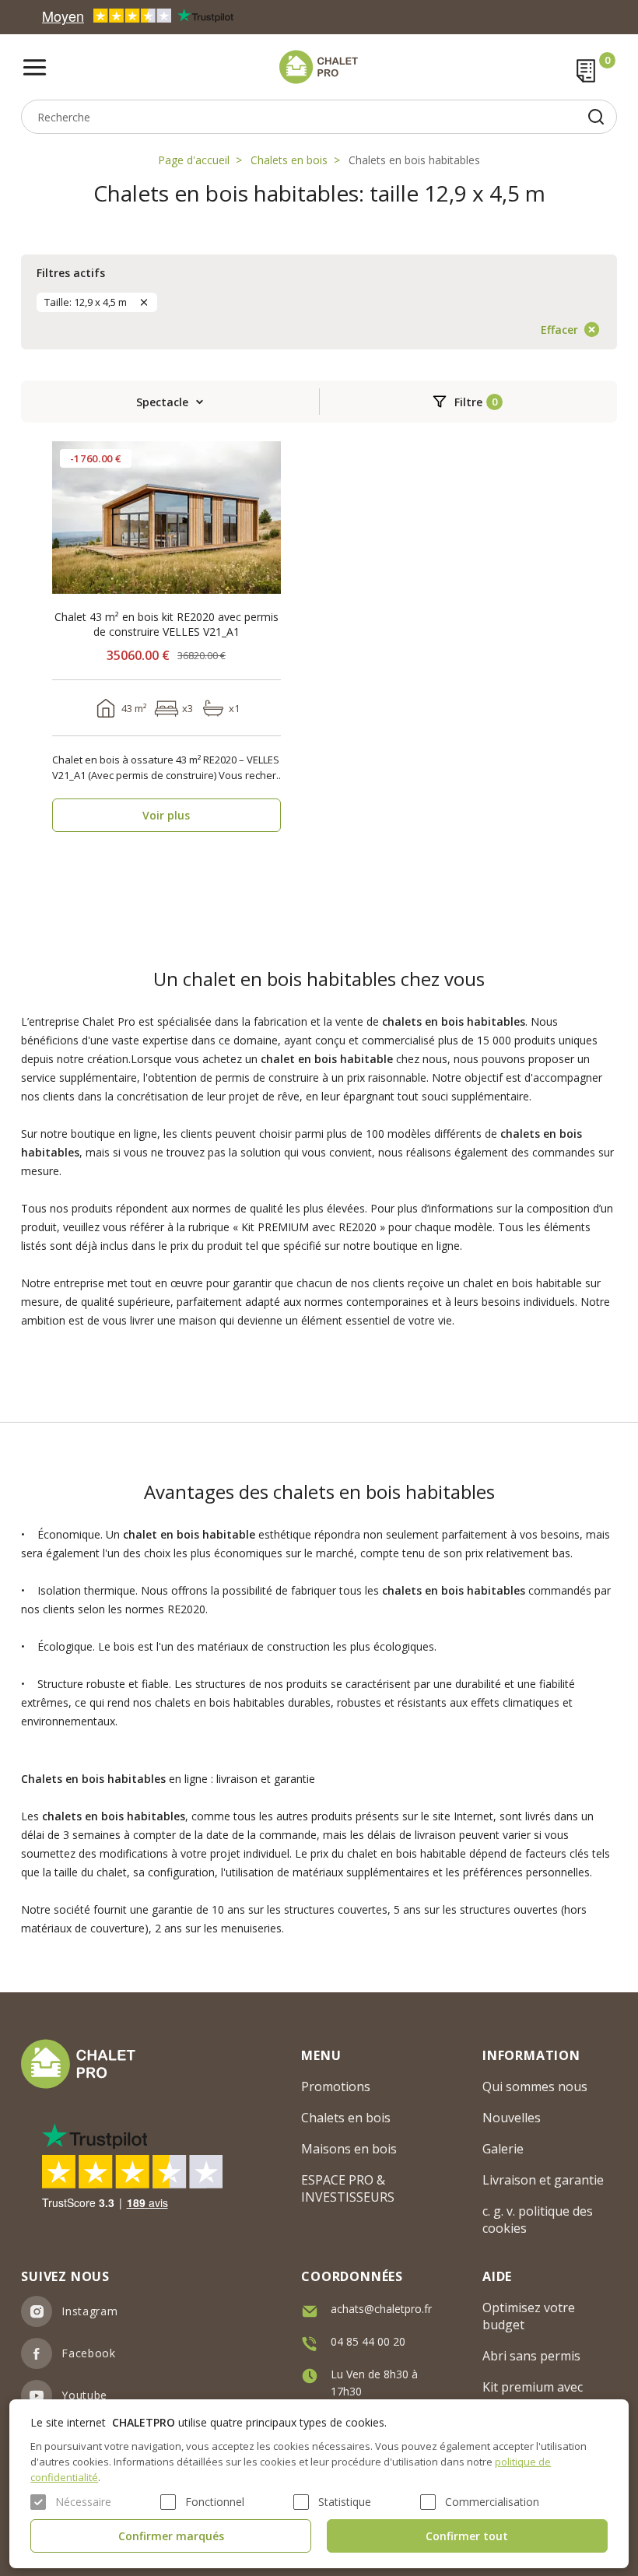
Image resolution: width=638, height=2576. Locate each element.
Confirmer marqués (171, 2536)
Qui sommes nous (535, 2086)
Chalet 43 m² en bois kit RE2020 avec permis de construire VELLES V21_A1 (167, 624)
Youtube (84, 2395)
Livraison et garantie (543, 2180)
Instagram (89, 2311)
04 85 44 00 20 (368, 2341)
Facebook (89, 2353)
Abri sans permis (531, 2356)
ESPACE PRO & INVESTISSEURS (348, 2188)
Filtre (468, 402)
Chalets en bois (289, 160)
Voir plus (166, 815)
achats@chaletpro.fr (381, 2309)
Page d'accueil (194, 160)
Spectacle (162, 402)
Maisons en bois (349, 2149)
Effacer (559, 330)
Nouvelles (512, 2118)
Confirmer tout (467, 2536)
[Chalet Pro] (319, 67)
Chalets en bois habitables (414, 160)
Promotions (336, 2086)
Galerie (503, 2149)
